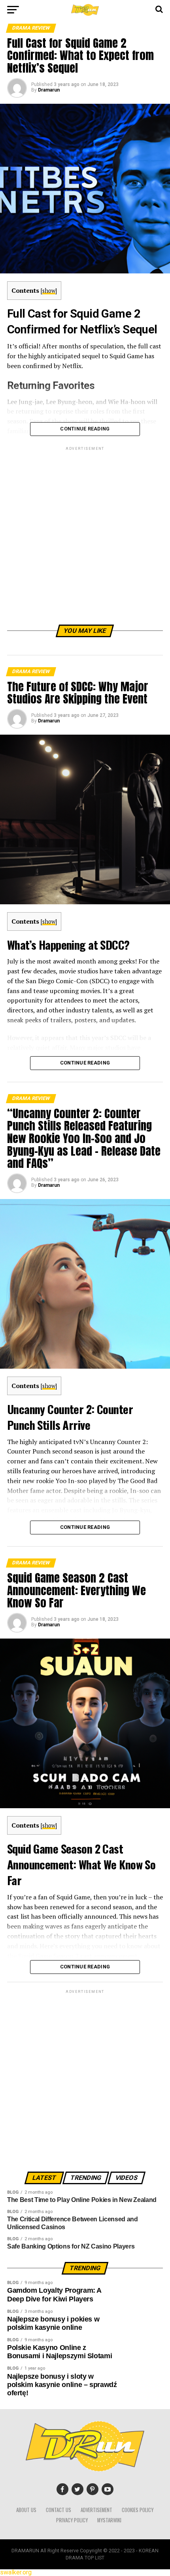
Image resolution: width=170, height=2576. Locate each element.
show (49, 291)
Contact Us (59, 2510)
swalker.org (16, 2572)
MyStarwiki (109, 2520)
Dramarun (49, 90)
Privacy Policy (72, 2520)
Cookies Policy (138, 2510)
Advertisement (96, 2510)
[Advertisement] (85, 537)
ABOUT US (26, 2510)
